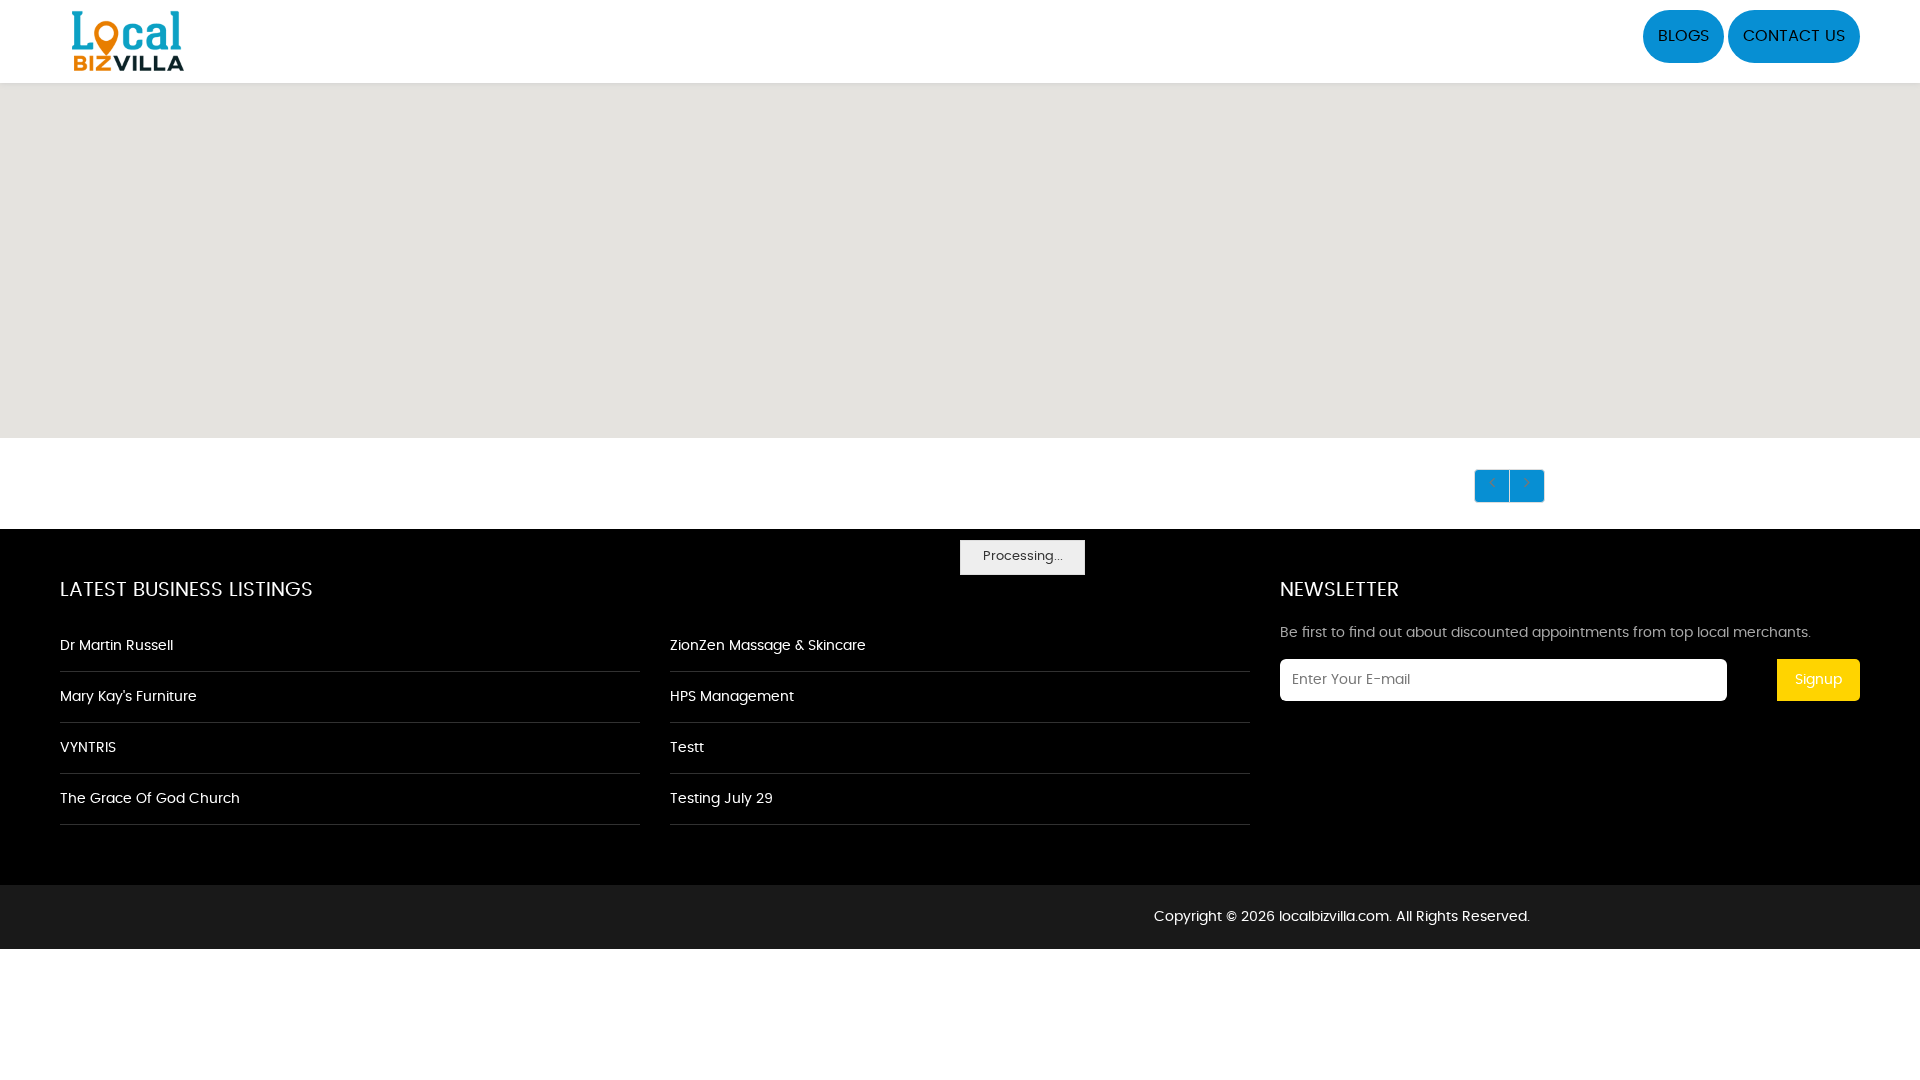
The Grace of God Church (150, 799)
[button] (960, 249)
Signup (1818, 680)
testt (687, 748)
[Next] (1527, 486)
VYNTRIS (88, 748)
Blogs (1683, 36)
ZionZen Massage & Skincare (768, 646)
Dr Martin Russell (116, 646)
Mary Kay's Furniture (128, 697)
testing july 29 (721, 799)
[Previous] (1492, 486)
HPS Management (732, 697)
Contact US (1794, 36)
